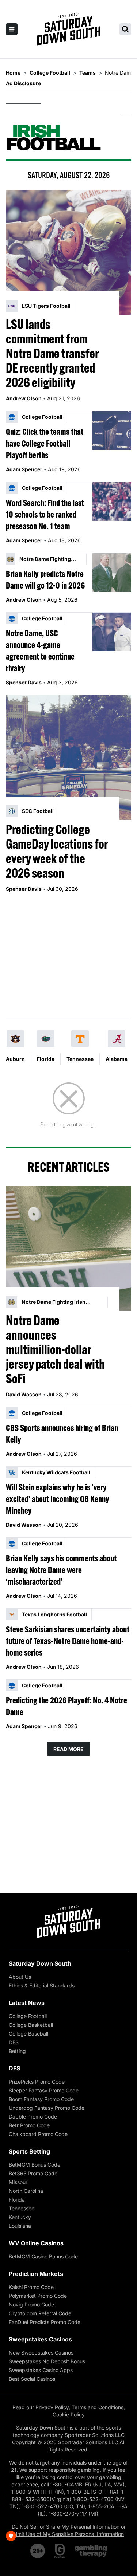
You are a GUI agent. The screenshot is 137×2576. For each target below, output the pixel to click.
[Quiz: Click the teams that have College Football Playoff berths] (112, 430)
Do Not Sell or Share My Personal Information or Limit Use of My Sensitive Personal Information (69, 2530)
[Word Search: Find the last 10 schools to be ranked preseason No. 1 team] (112, 502)
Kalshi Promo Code (31, 2287)
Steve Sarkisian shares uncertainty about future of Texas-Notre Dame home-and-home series (68, 1641)
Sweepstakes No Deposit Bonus (47, 2361)
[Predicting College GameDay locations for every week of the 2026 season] (68, 757)
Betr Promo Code (29, 2125)
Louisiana (20, 2226)
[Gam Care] (60, 2551)
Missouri (19, 2182)
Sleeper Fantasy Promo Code (44, 2090)
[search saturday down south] (125, 29)
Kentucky (20, 2217)
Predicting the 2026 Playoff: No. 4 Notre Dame (66, 1706)
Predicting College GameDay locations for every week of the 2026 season (57, 851)
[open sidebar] (12, 29)
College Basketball (31, 2025)
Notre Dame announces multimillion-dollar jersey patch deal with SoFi (55, 1349)
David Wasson (24, 1394)
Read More (68, 1749)
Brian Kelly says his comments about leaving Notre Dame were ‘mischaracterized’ (61, 1570)
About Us (20, 1977)
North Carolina (26, 2191)
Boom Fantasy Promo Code (41, 2099)
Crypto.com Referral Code (40, 2313)
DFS (14, 2042)
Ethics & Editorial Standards (42, 1985)
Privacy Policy (52, 2407)
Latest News (27, 2003)
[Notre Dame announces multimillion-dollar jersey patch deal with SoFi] (68, 1248)
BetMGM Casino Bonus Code (43, 2256)
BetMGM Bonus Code (35, 2165)
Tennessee (80, 1059)
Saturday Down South (40, 1963)
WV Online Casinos (36, 2243)
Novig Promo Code (31, 2304)
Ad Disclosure (23, 83)
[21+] (38, 2551)
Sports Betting (29, 2151)
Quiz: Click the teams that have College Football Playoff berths (45, 443)
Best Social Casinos (32, 2379)
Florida (46, 1059)
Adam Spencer (24, 469)
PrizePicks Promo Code (37, 2082)
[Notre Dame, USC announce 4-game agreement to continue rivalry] (112, 632)
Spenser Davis (24, 682)
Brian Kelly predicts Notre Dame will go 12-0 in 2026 (45, 579)
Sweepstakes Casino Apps (41, 2370)
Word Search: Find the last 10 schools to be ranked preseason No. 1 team (45, 514)
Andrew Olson (24, 398)
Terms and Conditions (98, 2407)
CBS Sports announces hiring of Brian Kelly (62, 1433)
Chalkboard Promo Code (38, 2134)
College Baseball (28, 2034)
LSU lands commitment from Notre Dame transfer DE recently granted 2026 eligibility (52, 353)
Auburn (15, 1059)
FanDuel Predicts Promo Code (45, 2322)
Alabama (117, 1059)
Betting (17, 2051)
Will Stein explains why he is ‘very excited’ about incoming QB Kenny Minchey (58, 1499)
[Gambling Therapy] (91, 2551)
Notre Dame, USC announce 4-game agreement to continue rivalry (40, 650)
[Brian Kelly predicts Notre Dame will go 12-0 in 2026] (112, 573)
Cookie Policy (69, 2414)
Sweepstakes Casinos (40, 2339)
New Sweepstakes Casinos (41, 2353)
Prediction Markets (36, 2274)
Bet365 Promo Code (33, 2173)
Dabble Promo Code (33, 2117)
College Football (28, 2016)
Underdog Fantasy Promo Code (47, 2108)
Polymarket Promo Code (38, 2296)
